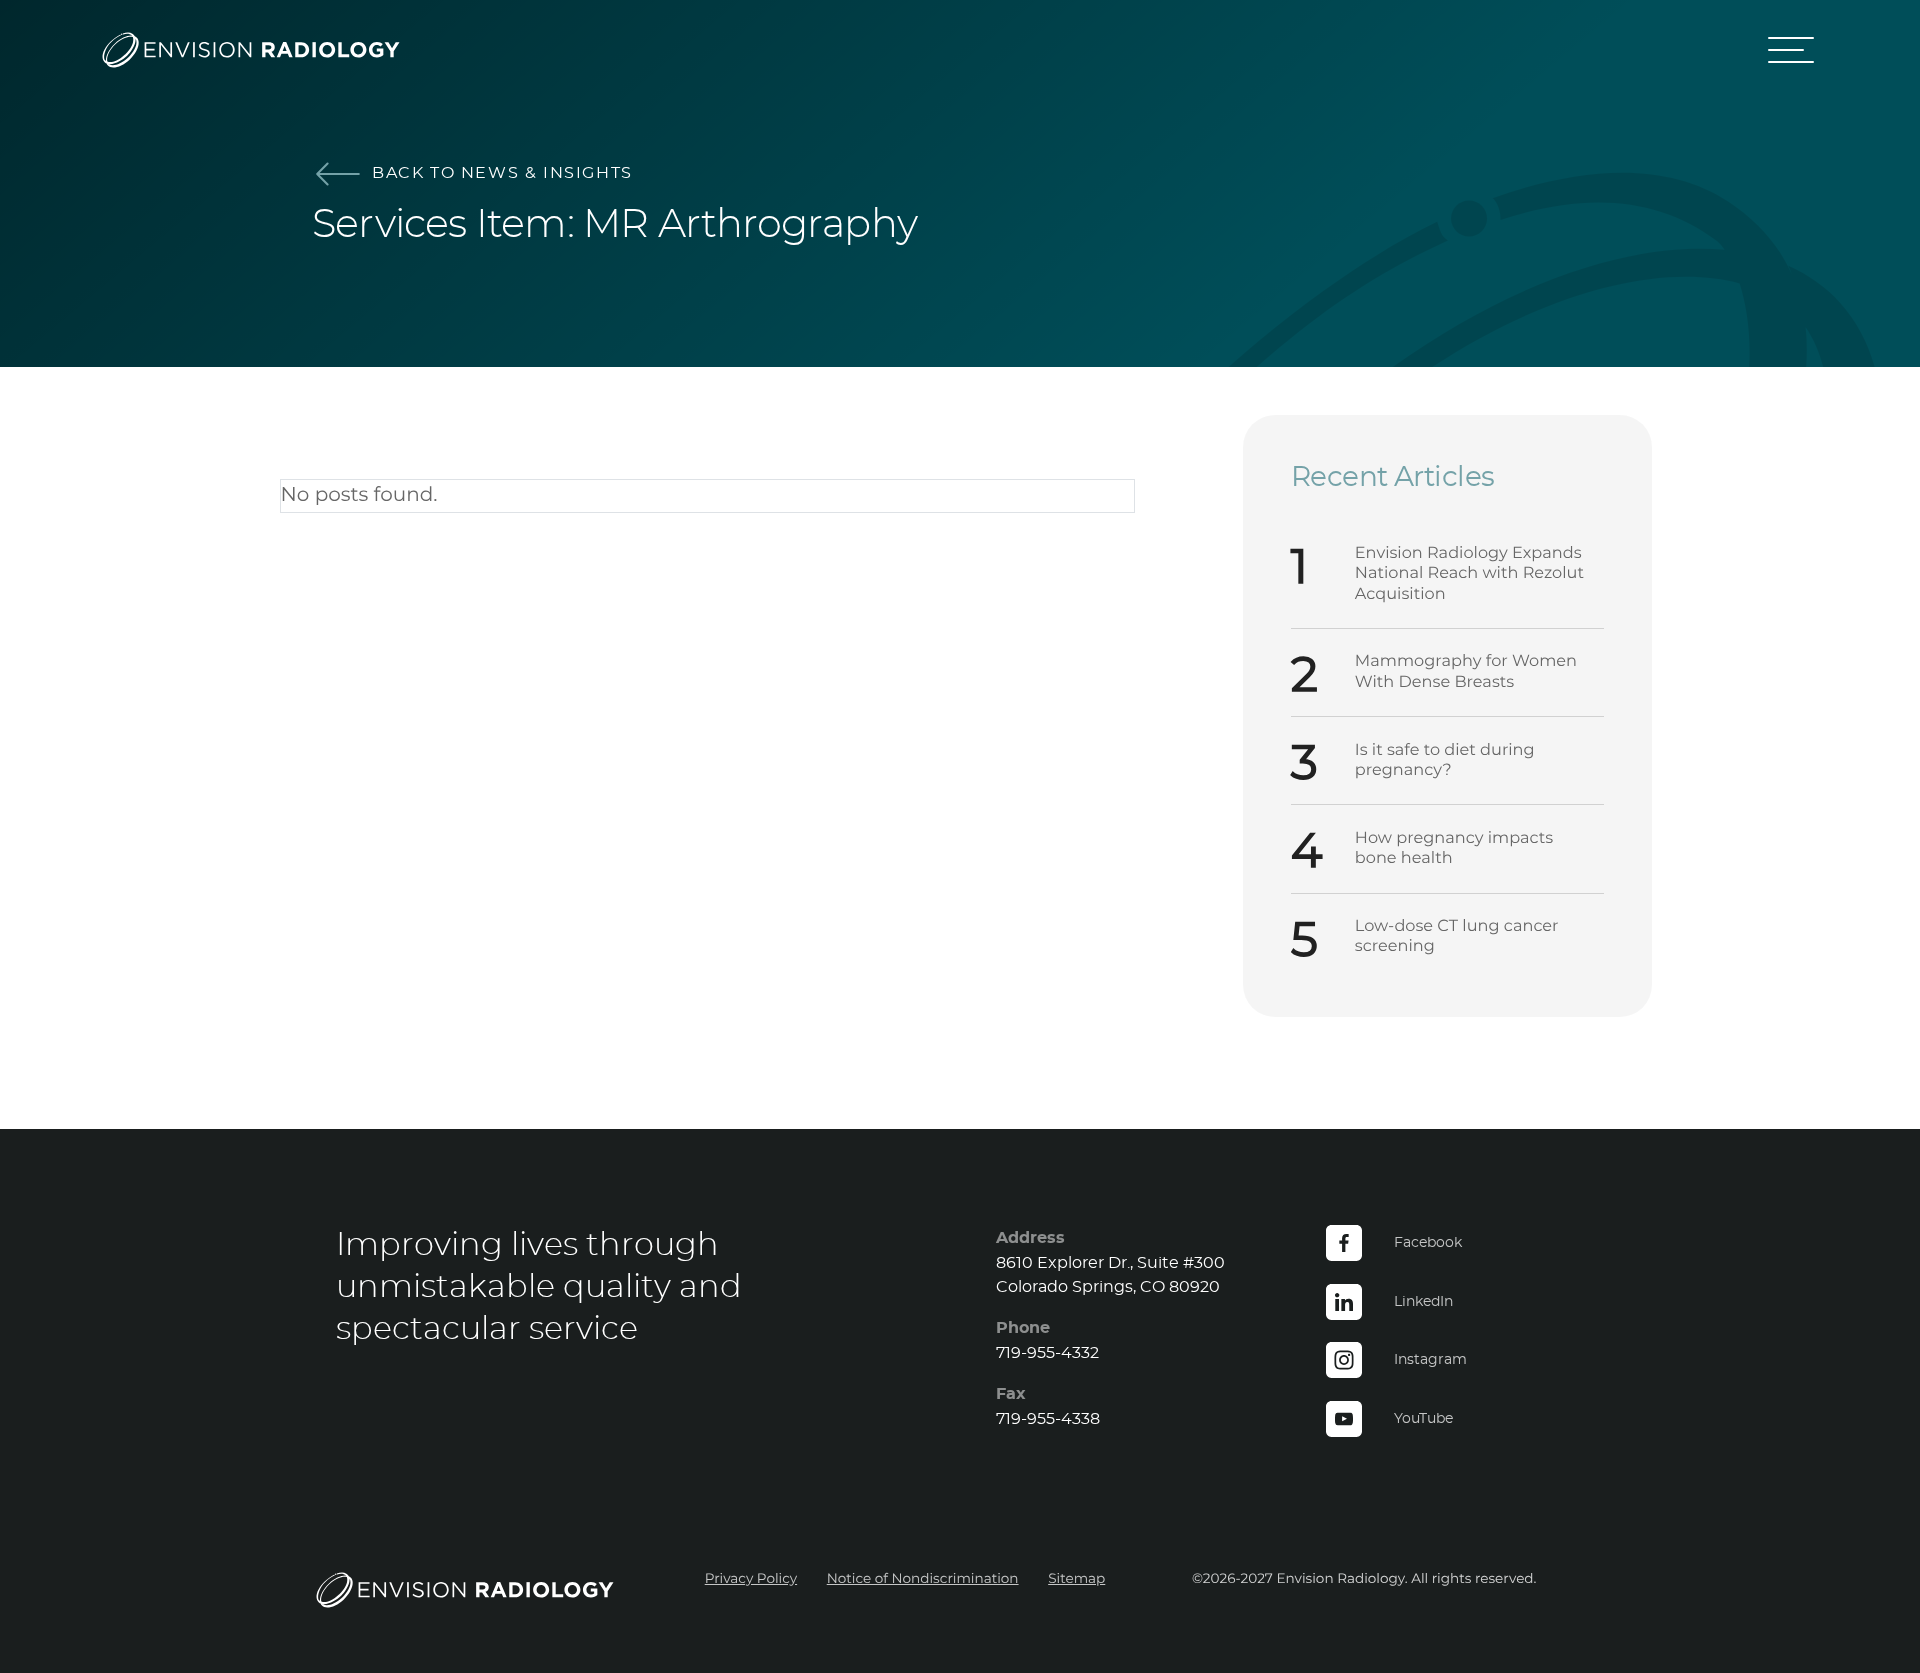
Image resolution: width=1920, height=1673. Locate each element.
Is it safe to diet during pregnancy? (1445, 761)
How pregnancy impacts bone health (1454, 849)
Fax (1011, 1394)
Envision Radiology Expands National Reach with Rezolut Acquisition (1469, 574)
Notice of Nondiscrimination (923, 1579)
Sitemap (1076, 1579)
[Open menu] (1792, 50)
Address (1030, 1238)
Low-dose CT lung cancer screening (1457, 937)
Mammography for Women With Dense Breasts (1466, 672)
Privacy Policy (751, 1579)
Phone (1023, 1328)
